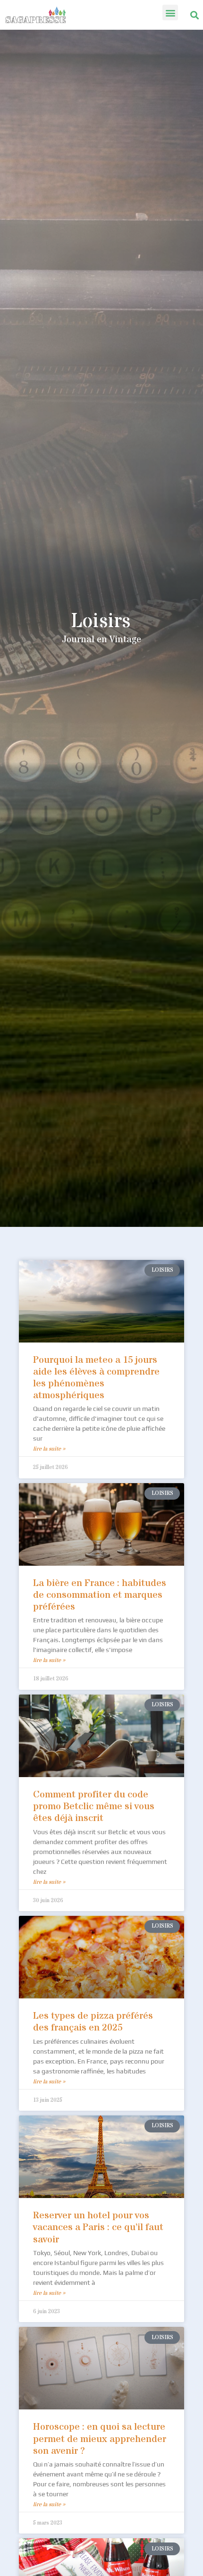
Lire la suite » (49, 1449)
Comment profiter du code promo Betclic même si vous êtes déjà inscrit (94, 1807)
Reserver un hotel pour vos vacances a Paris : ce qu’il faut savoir (98, 2228)
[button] (170, 13)
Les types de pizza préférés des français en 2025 (93, 2022)
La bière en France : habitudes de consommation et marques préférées (100, 1595)
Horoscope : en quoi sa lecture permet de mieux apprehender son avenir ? (100, 2439)
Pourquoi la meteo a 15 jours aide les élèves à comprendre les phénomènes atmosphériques (96, 1378)
